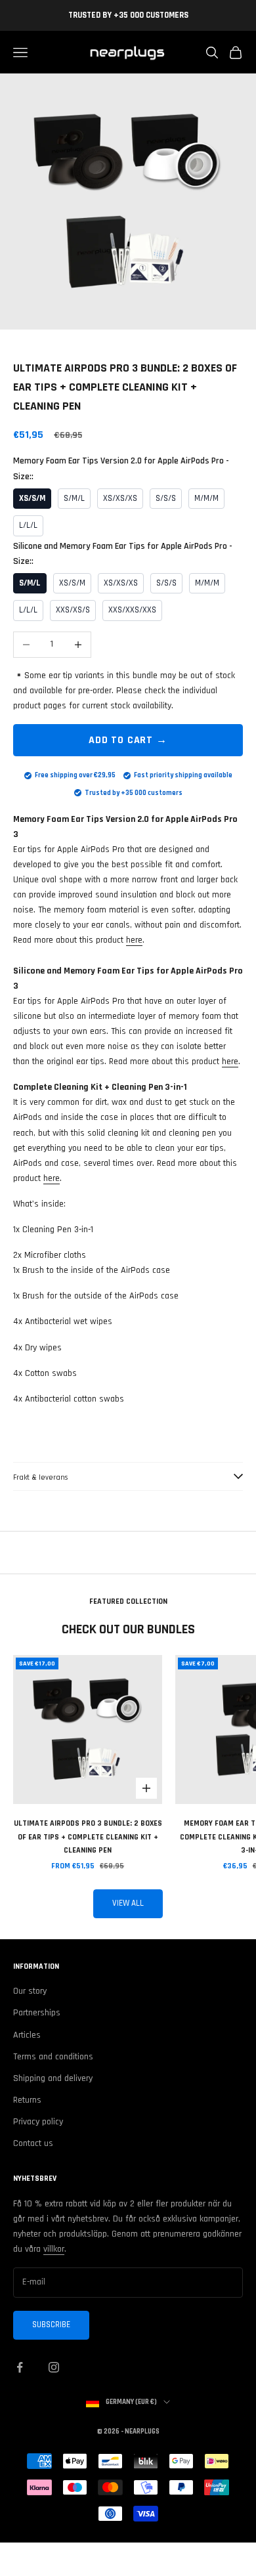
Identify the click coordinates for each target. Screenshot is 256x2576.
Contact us (33, 2143)
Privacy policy (38, 2122)
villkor (54, 2249)
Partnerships (37, 2013)
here (134, 940)
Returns (27, 2100)
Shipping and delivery (53, 2078)
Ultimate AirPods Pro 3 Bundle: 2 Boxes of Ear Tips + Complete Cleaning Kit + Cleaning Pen (88, 1837)
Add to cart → (128, 740)
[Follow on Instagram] (54, 2367)
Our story (30, 1991)
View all (128, 1903)
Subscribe (51, 2325)
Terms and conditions (53, 2057)
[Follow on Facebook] (20, 2367)
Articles (27, 2035)
